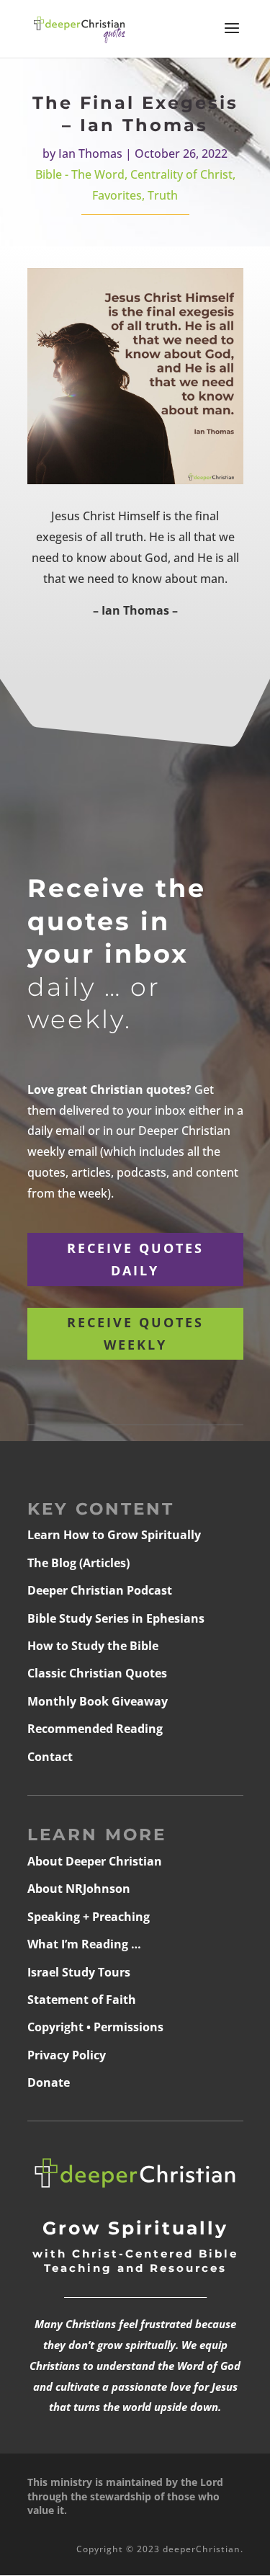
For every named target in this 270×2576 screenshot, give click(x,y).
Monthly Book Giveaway (98, 1701)
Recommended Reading (95, 1729)
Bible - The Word (80, 174)
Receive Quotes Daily (135, 1259)
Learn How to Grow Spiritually (114, 1535)
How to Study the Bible (93, 1646)
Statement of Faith (82, 2000)
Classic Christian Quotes (97, 1673)
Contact (50, 1757)
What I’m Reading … (84, 1944)
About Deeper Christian (95, 1861)
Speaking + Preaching (89, 1917)
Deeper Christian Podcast (100, 1590)
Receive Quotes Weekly (135, 1333)
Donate (49, 2082)
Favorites (117, 195)
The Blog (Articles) (78, 1563)
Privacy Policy (67, 2055)
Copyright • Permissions (95, 2027)
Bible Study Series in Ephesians (116, 1618)
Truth (163, 195)
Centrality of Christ (181, 174)
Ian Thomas (90, 153)
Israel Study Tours (79, 1972)
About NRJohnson (79, 1889)
